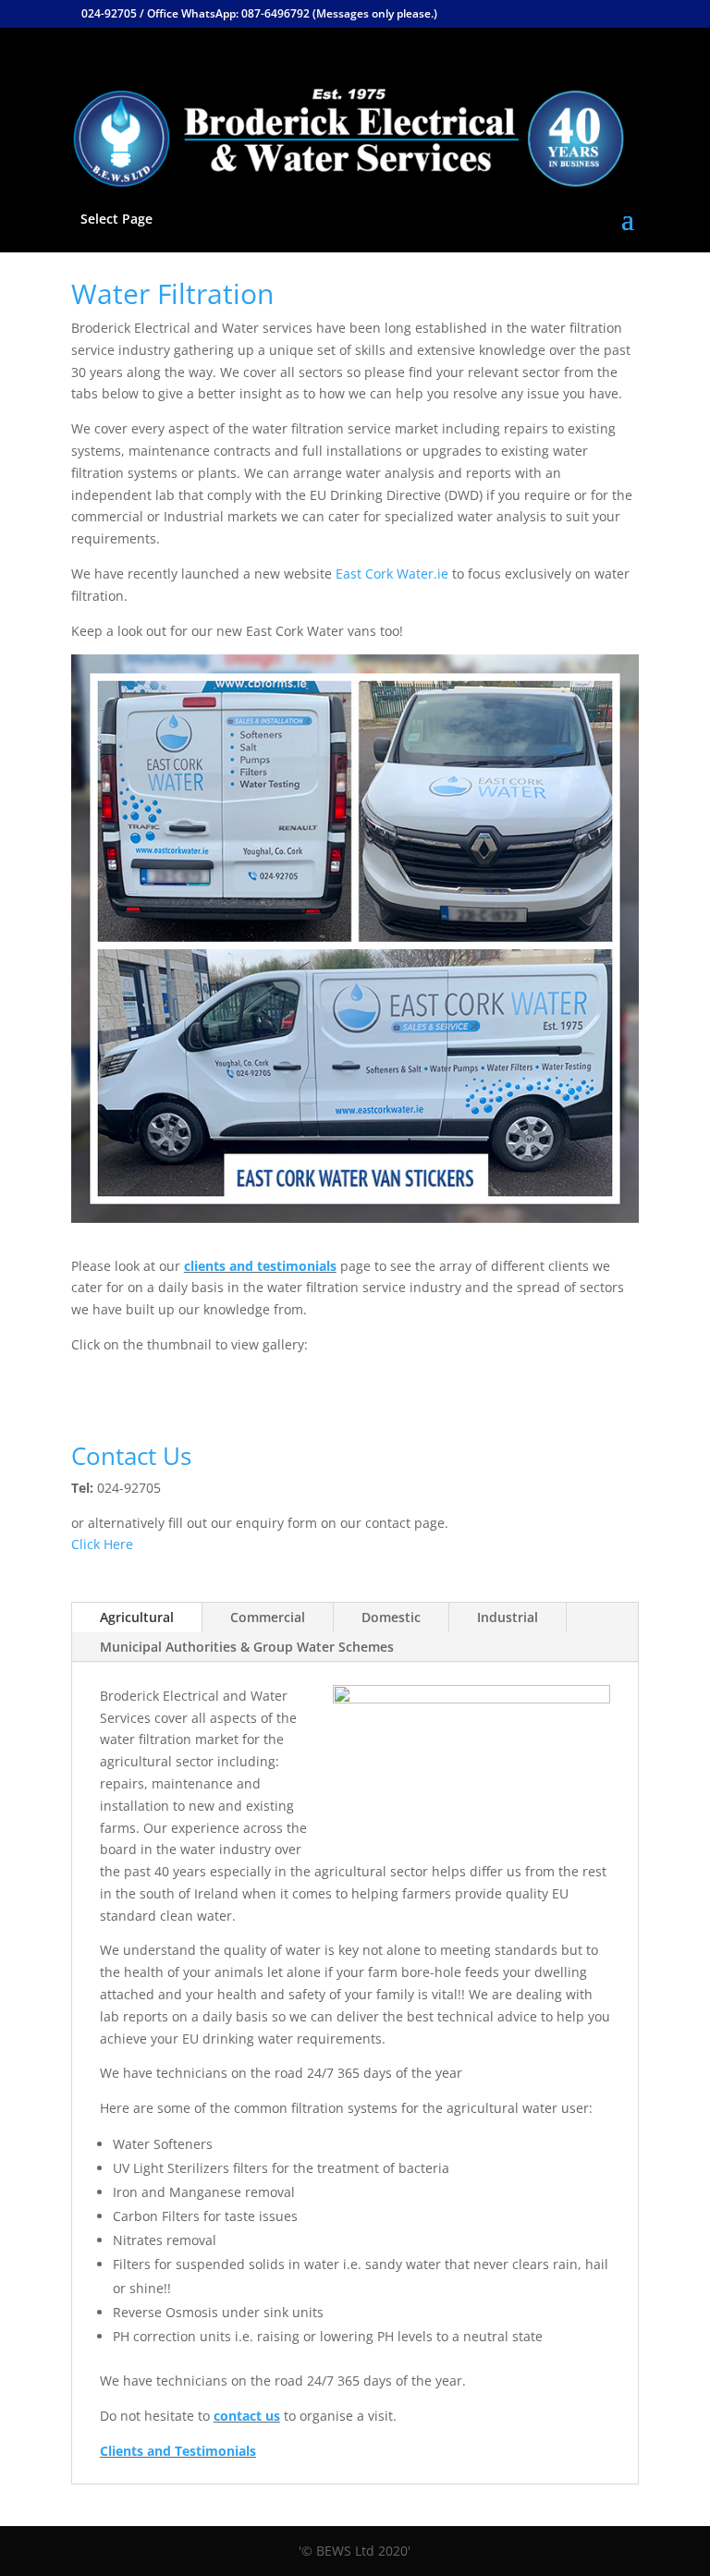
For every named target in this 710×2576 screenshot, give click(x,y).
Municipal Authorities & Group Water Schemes (247, 1647)
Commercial (268, 1617)
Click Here (102, 1544)
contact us (247, 2416)
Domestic (391, 1617)
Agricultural (137, 1617)
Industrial (508, 1617)
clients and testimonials (260, 1266)
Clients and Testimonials (178, 2451)
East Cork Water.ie (392, 574)
